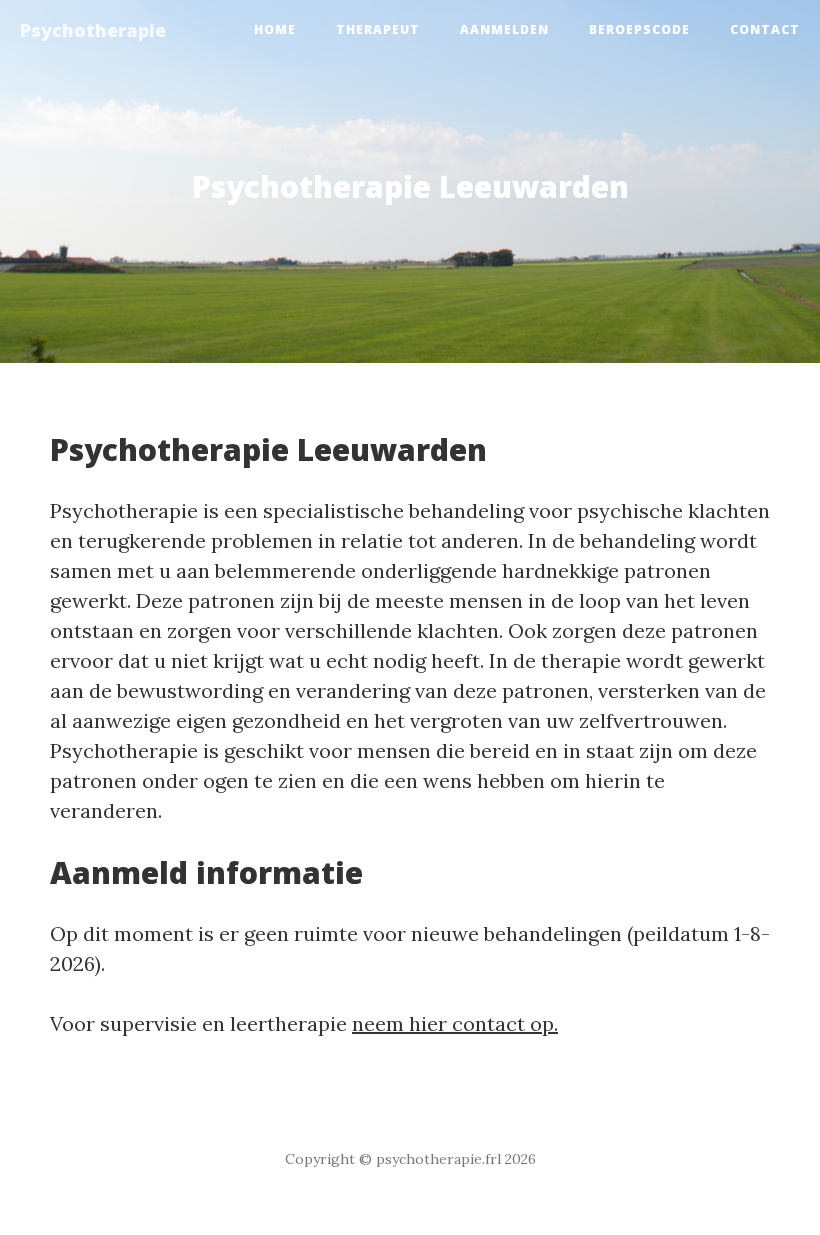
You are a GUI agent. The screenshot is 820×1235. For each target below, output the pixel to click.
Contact (765, 29)
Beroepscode (639, 29)
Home (275, 29)
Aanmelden (504, 29)
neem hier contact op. (455, 1023)
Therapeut (378, 29)
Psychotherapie (93, 30)
